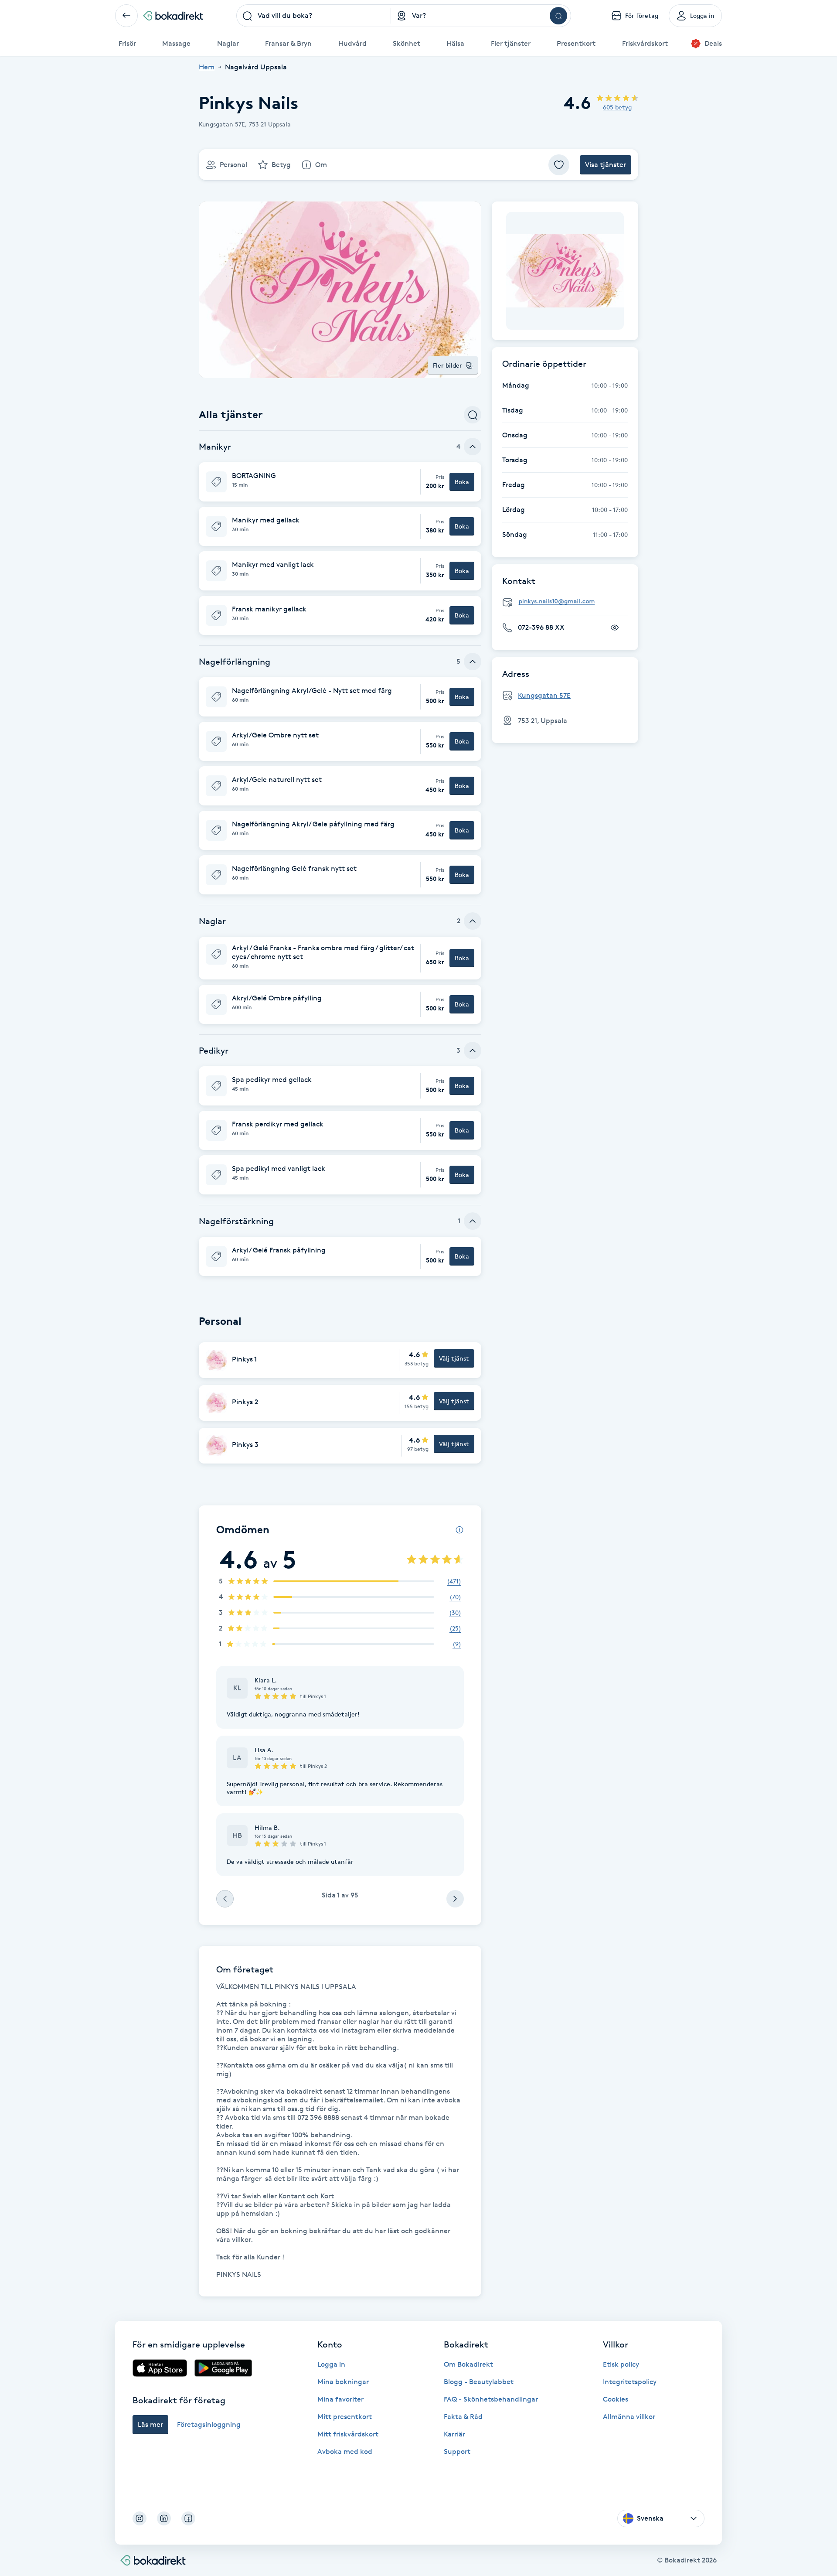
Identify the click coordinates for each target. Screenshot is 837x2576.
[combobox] (314, 16)
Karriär (454, 2434)
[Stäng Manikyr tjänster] (473, 447)
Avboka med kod (345, 2451)
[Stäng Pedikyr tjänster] (473, 1051)
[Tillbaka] (126, 16)
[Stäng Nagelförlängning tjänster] (473, 662)
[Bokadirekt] (173, 16)
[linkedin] (164, 2518)
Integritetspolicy (630, 2382)
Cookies (616, 2399)
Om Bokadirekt (468, 2364)
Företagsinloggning (209, 2424)
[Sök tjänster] (473, 415)
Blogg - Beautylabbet (479, 2382)
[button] (340, 482)
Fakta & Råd (463, 2417)
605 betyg (617, 107)
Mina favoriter (340, 2399)
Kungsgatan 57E (544, 695)
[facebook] (188, 2518)
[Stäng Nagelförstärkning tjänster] (473, 1221)
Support (457, 2451)
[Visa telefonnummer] (615, 628)
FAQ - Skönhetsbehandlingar (491, 2399)
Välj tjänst (454, 1358)
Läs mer (150, 2424)
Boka (462, 482)
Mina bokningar (343, 2382)
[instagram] (139, 2518)
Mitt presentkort (345, 2417)
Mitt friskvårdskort (348, 2434)
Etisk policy (621, 2364)
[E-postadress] (568, 602)
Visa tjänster (606, 165)
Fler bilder (447, 365)
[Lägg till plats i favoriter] (559, 165)
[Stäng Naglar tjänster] (473, 921)
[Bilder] (565, 271)
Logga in (331, 2364)
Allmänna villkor (629, 2417)
